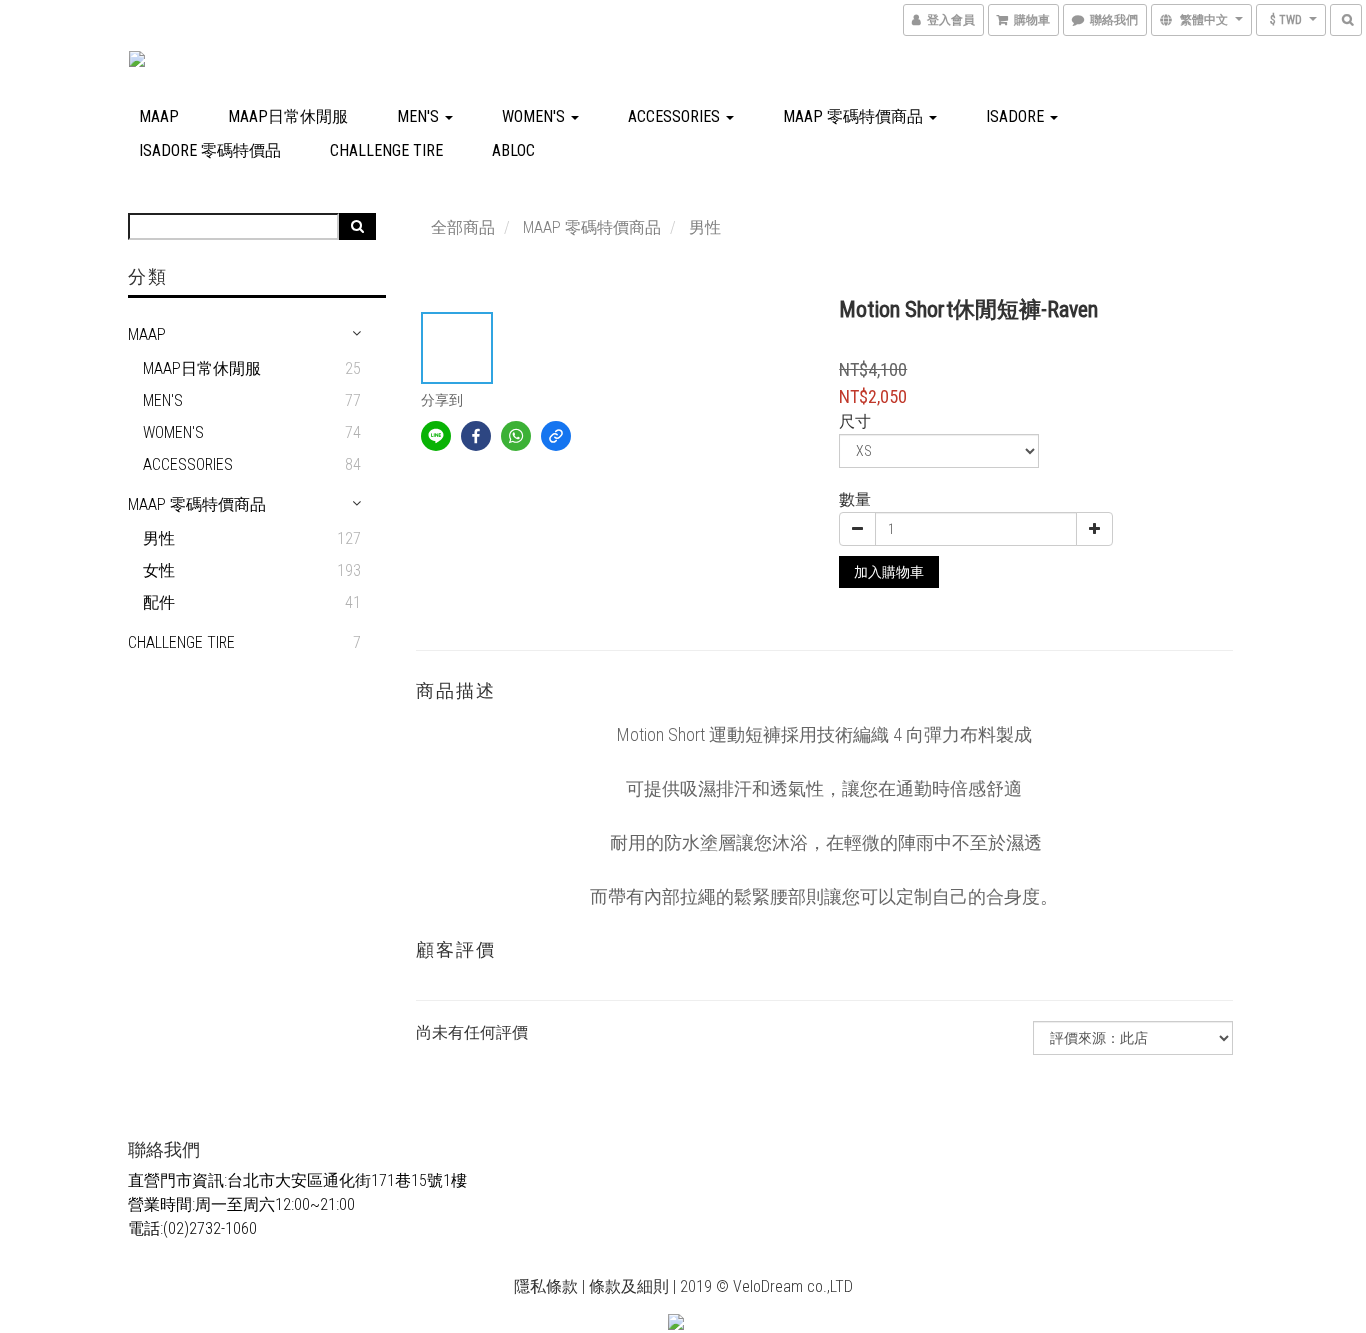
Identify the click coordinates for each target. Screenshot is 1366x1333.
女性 (159, 570)
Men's (420, 116)
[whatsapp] (516, 436)
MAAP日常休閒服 (288, 116)
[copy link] (556, 436)
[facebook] (476, 436)
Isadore (1017, 116)
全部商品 (463, 227)
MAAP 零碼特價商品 (855, 116)
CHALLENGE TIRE (386, 150)
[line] (436, 436)
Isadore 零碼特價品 (210, 150)
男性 (159, 538)
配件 (159, 602)
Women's (535, 116)
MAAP (159, 116)
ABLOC (513, 150)
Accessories (676, 116)
